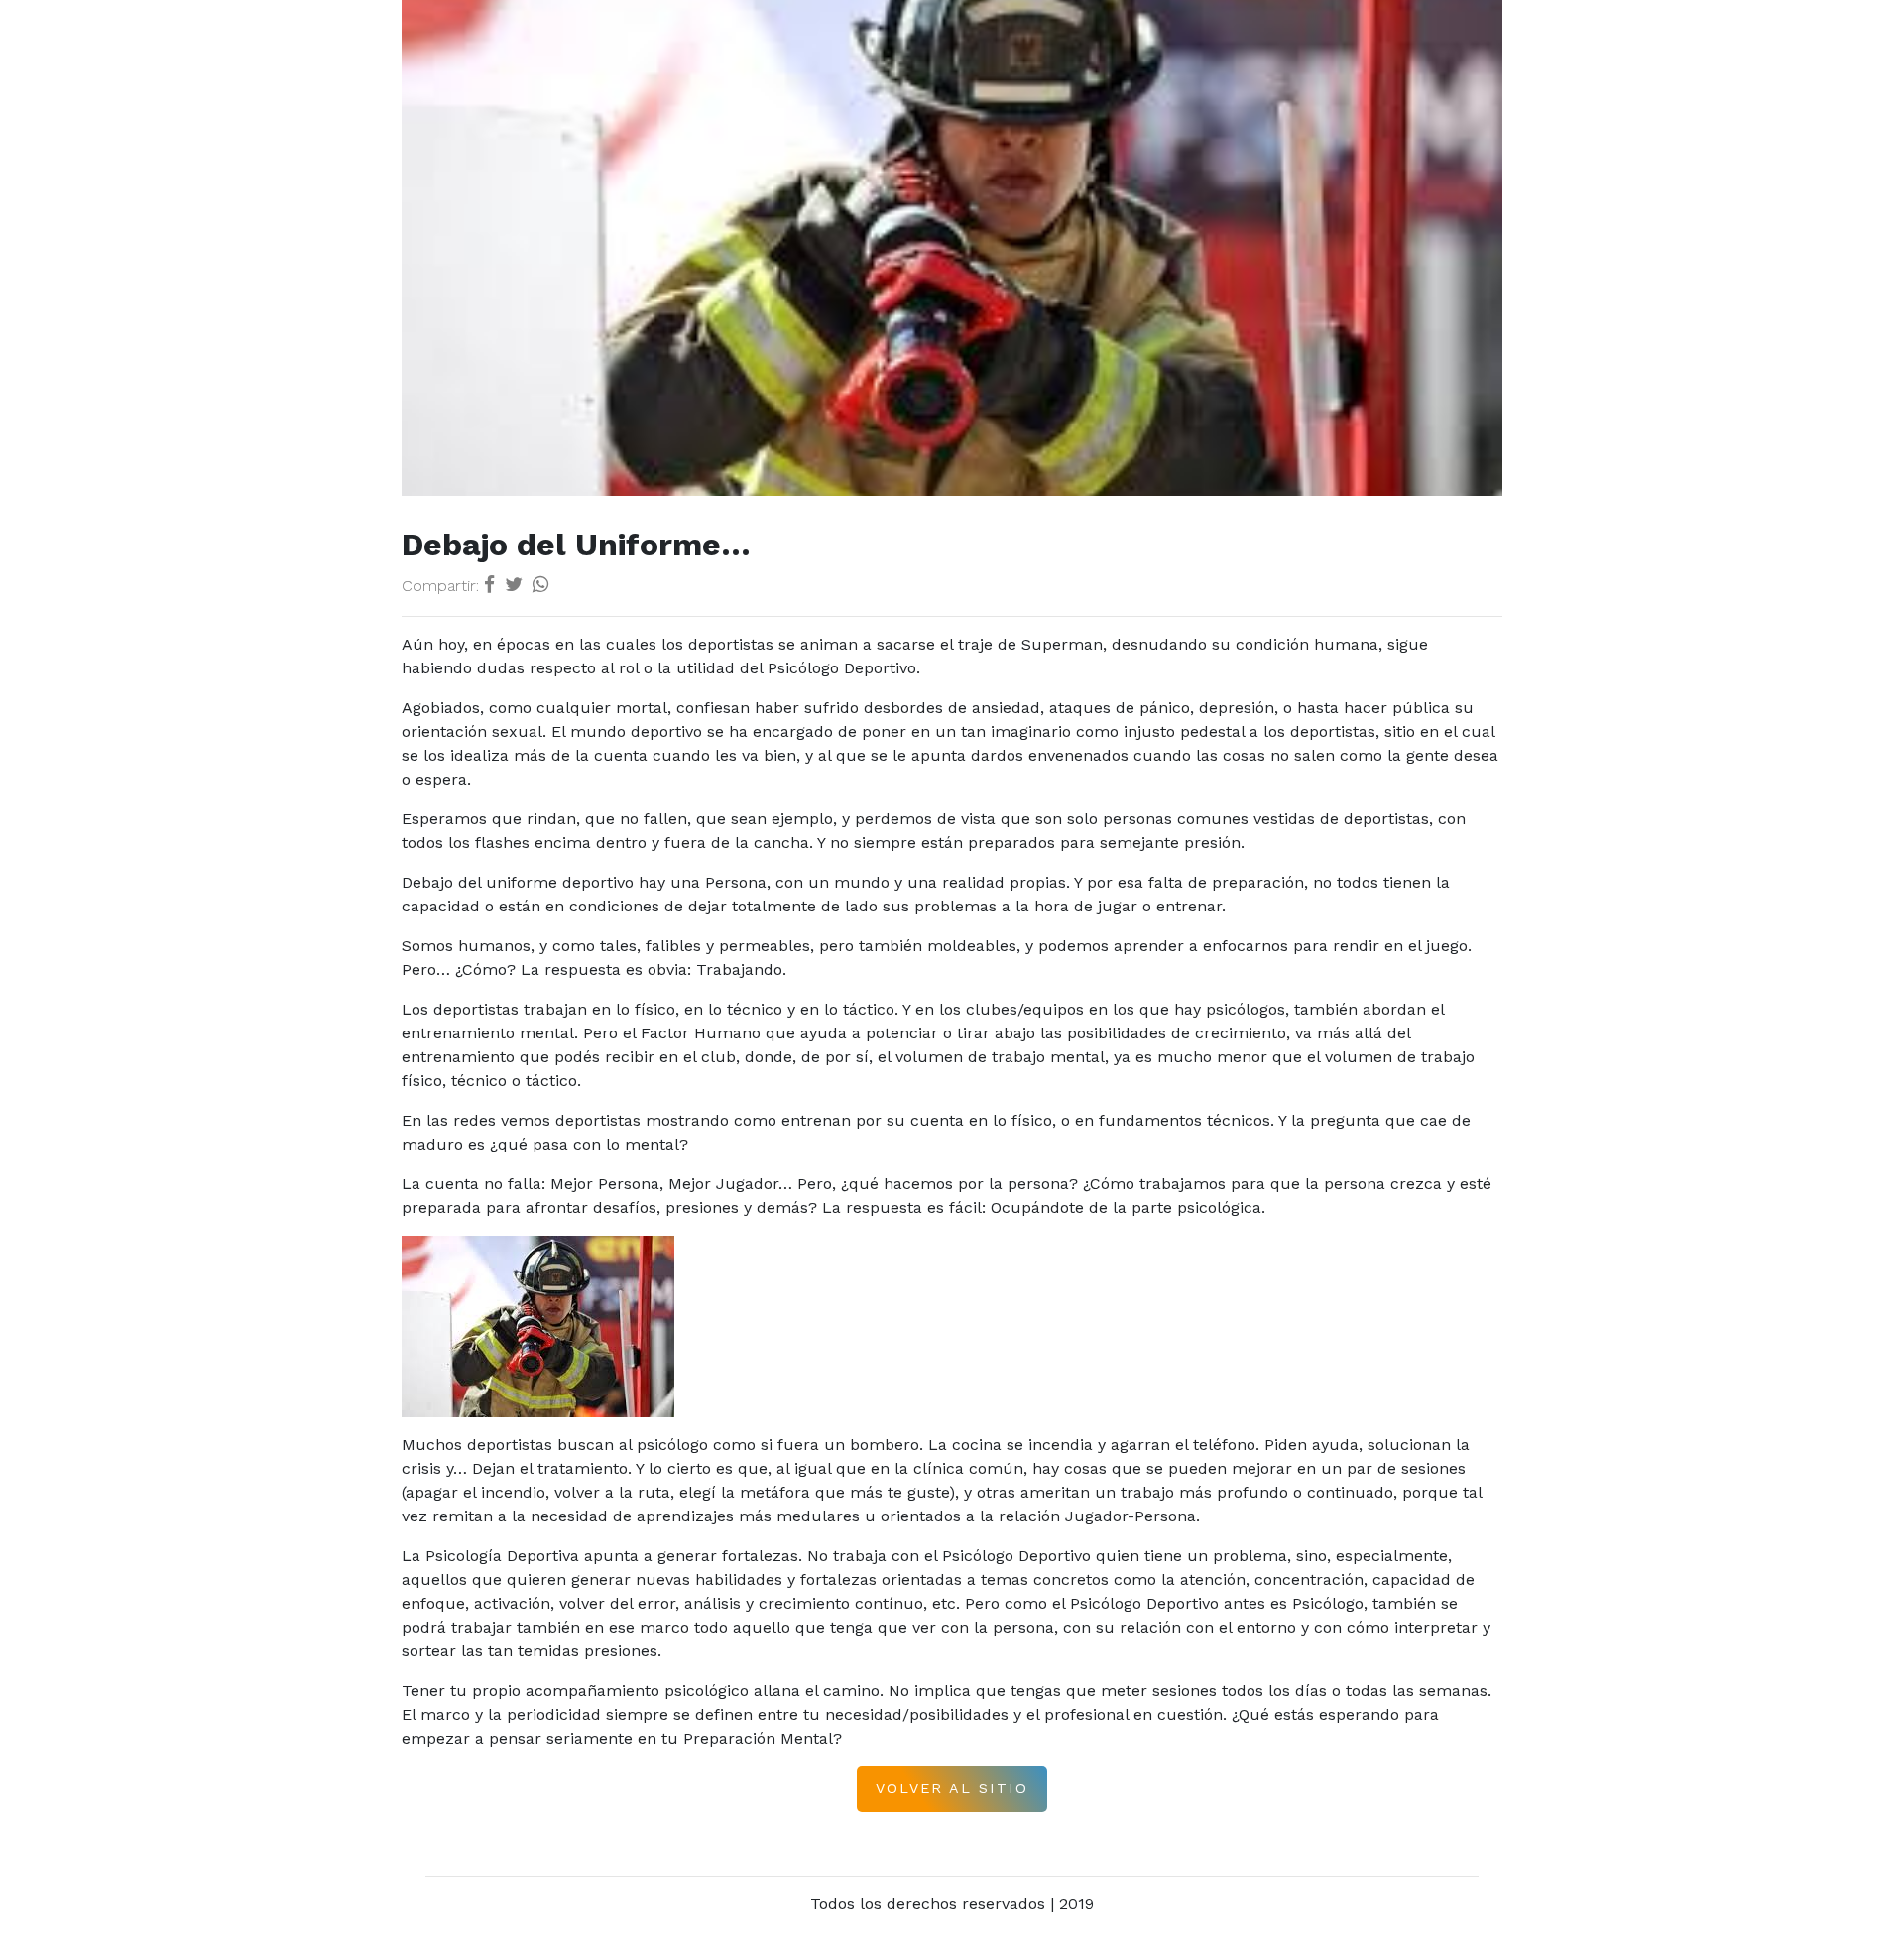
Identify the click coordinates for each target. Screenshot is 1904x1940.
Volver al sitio (952, 1788)
